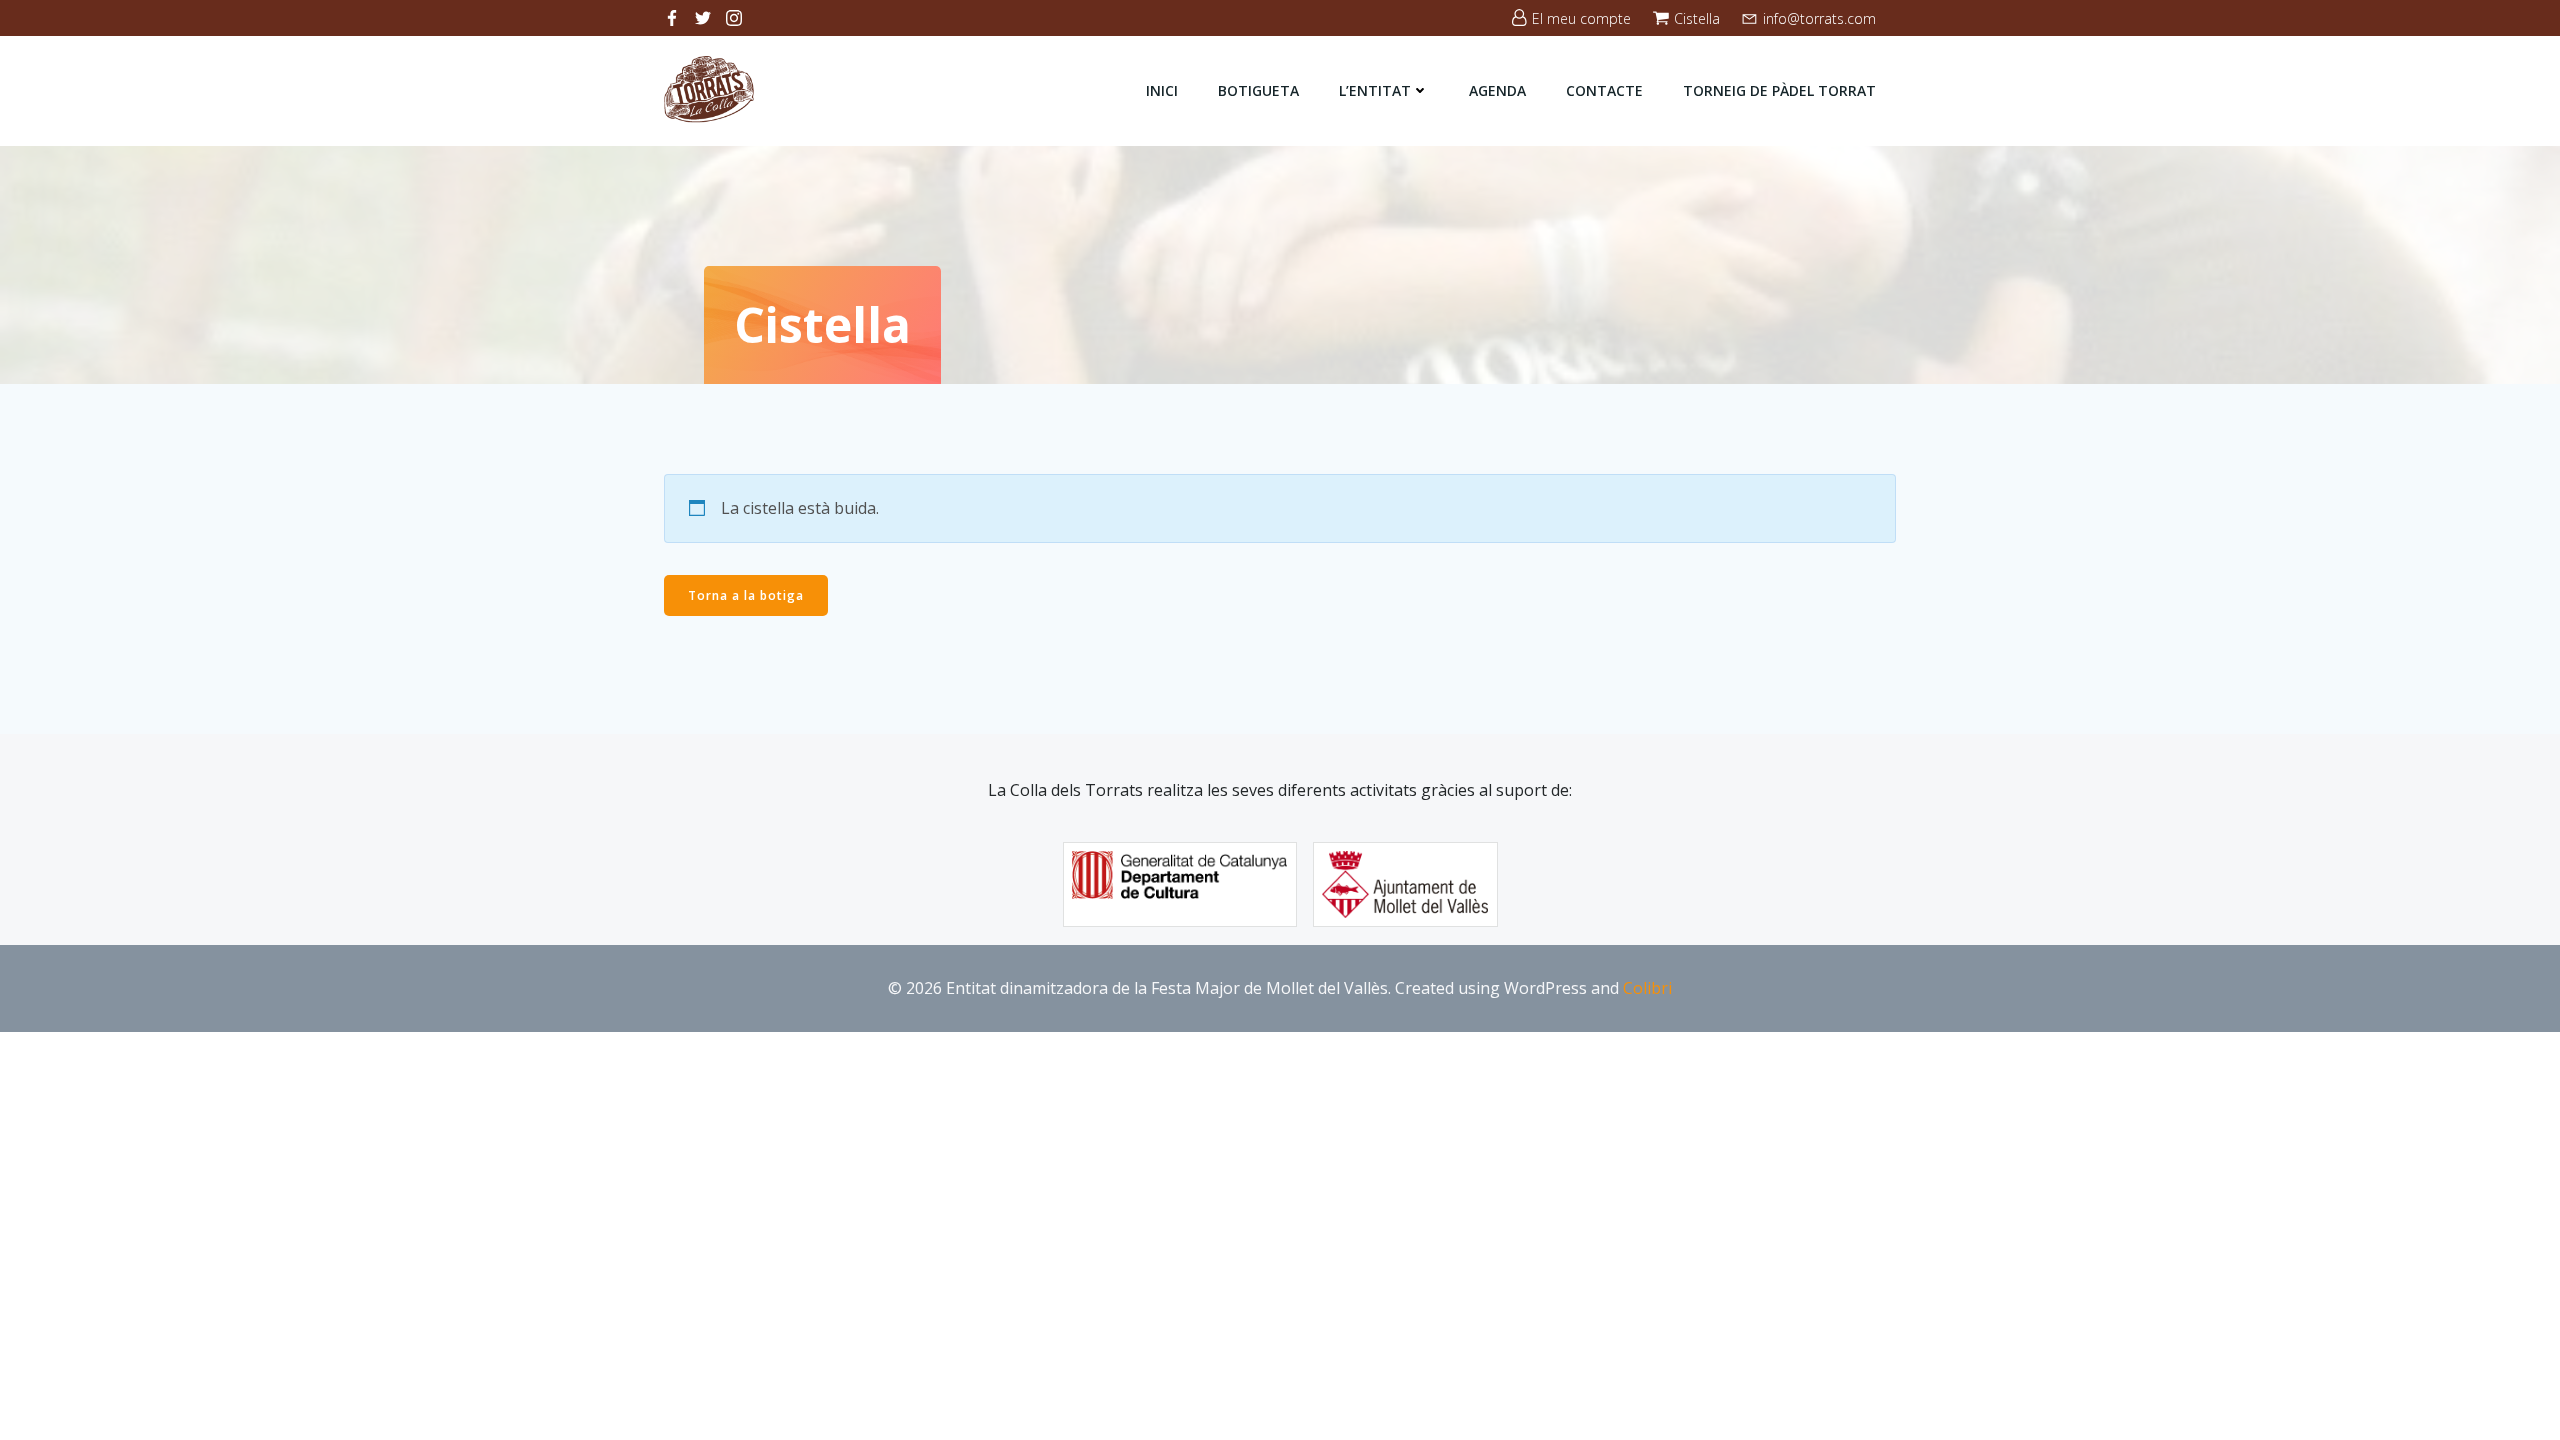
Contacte (1604, 90)
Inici (1162, 90)
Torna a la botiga (746, 595)
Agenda (1497, 90)
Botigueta (1258, 90)
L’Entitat (1375, 90)
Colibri (1647, 988)
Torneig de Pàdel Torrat (1779, 90)
